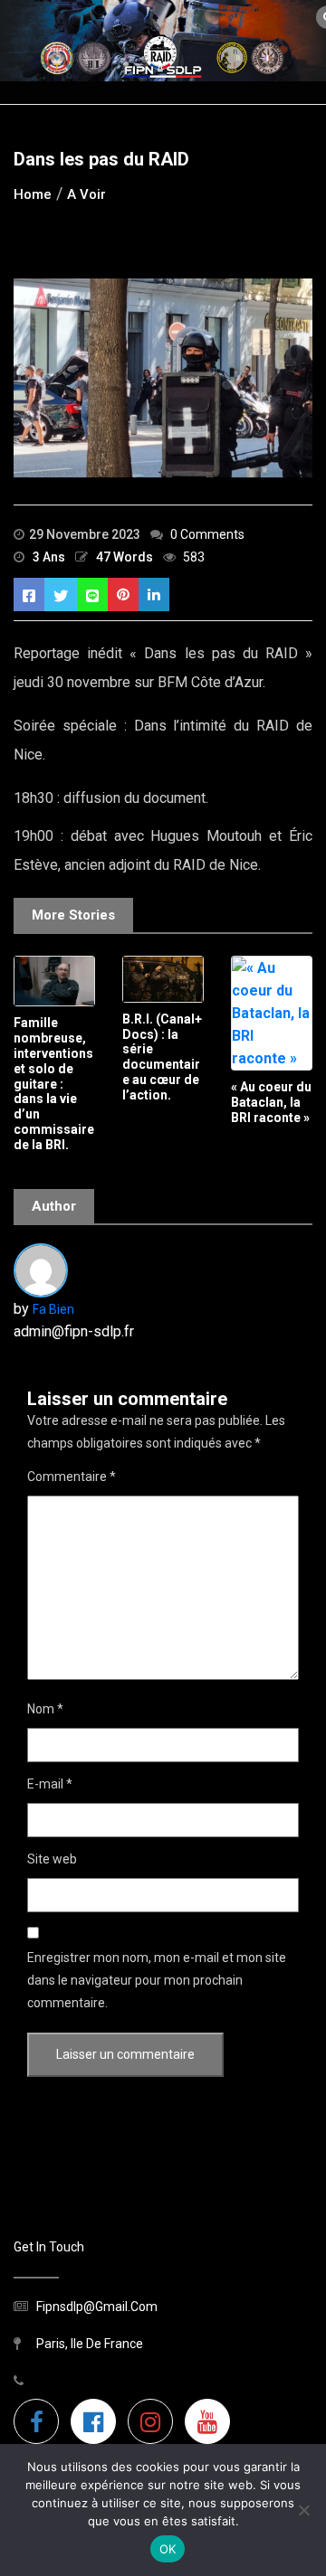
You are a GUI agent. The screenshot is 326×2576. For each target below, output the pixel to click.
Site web (52, 1859)
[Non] (303, 2510)
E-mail (50, 1784)
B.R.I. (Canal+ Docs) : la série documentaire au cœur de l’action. (162, 1057)
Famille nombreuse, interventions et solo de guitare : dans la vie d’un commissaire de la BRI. (54, 1083)
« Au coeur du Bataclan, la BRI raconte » (271, 1102)
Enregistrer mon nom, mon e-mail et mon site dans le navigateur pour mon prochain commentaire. (157, 1980)
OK (168, 2549)
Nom (45, 1709)
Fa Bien (53, 1309)
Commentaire (72, 1477)
